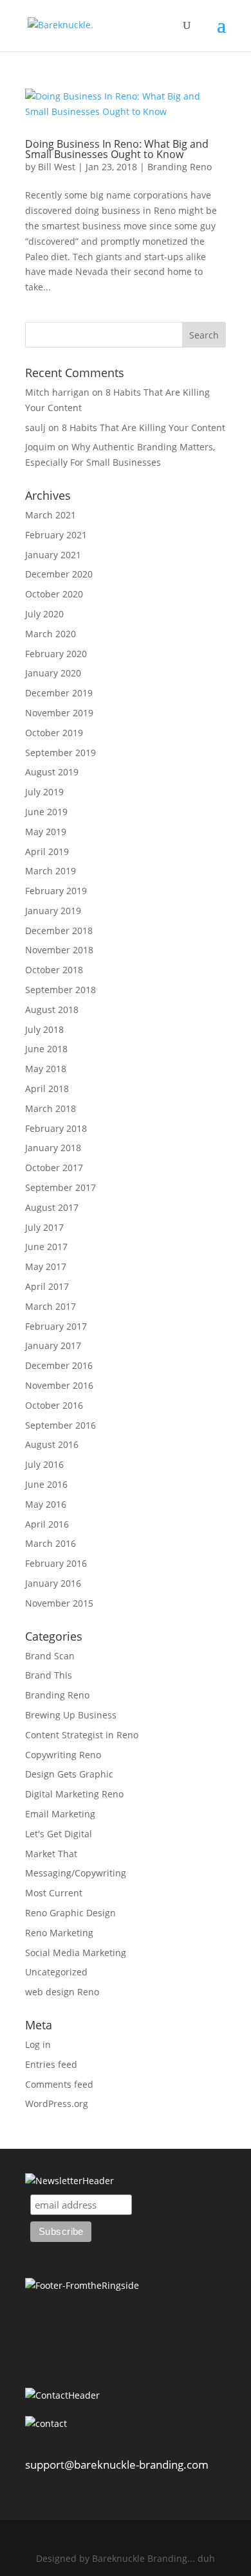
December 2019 (59, 693)
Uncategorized (56, 1972)
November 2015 (59, 1603)
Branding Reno (180, 167)
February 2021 (56, 535)
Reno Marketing (59, 1933)
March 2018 (51, 1108)
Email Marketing (60, 1814)
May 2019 (46, 832)
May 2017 (46, 1266)
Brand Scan (50, 1656)
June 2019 (46, 812)
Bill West (57, 167)
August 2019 (52, 772)
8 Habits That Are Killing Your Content (144, 428)
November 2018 (59, 950)
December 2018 (59, 931)
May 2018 (46, 1069)
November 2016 (59, 1385)
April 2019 (47, 851)
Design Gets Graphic (69, 1774)
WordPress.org (57, 2104)
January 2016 (53, 1583)
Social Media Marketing (76, 1953)
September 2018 (60, 990)
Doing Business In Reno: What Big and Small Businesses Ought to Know (117, 149)
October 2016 (54, 1405)
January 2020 (53, 673)
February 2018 (56, 1128)
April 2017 (47, 1286)
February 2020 (56, 654)
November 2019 (59, 713)
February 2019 (56, 891)
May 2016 (46, 1504)
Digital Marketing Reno (74, 1794)
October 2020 (54, 594)
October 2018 (54, 970)
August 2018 (52, 1010)
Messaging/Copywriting (76, 1873)
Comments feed (59, 2084)
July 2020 (44, 614)
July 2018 (44, 1029)
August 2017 (52, 1207)
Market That (51, 1854)
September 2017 (60, 1187)
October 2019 (54, 733)
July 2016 (44, 1464)
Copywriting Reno (63, 1755)
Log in (38, 2044)
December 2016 (59, 1365)
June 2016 (46, 1484)
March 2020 (51, 634)
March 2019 (51, 871)
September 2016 (60, 1425)
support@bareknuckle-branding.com (117, 2465)
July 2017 (44, 1227)
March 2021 (51, 515)
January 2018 (53, 1148)
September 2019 (60, 753)
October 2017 (54, 1168)
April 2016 (47, 1524)
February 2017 (56, 1326)
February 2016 (56, 1563)
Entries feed (51, 2064)
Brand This (49, 1675)
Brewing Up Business (71, 1715)
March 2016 (51, 1543)
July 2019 (44, 792)
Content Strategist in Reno (82, 1735)
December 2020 (59, 574)
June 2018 (46, 1049)
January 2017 (53, 1345)
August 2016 (52, 1444)
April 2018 (47, 1089)
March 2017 (51, 1306)
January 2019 (53, 911)
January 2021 (53, 555)
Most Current (54, 1893)
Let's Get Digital (59, 1834)
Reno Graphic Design (70, 1913)
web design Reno (62, 1992)
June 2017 (46, 1247)
